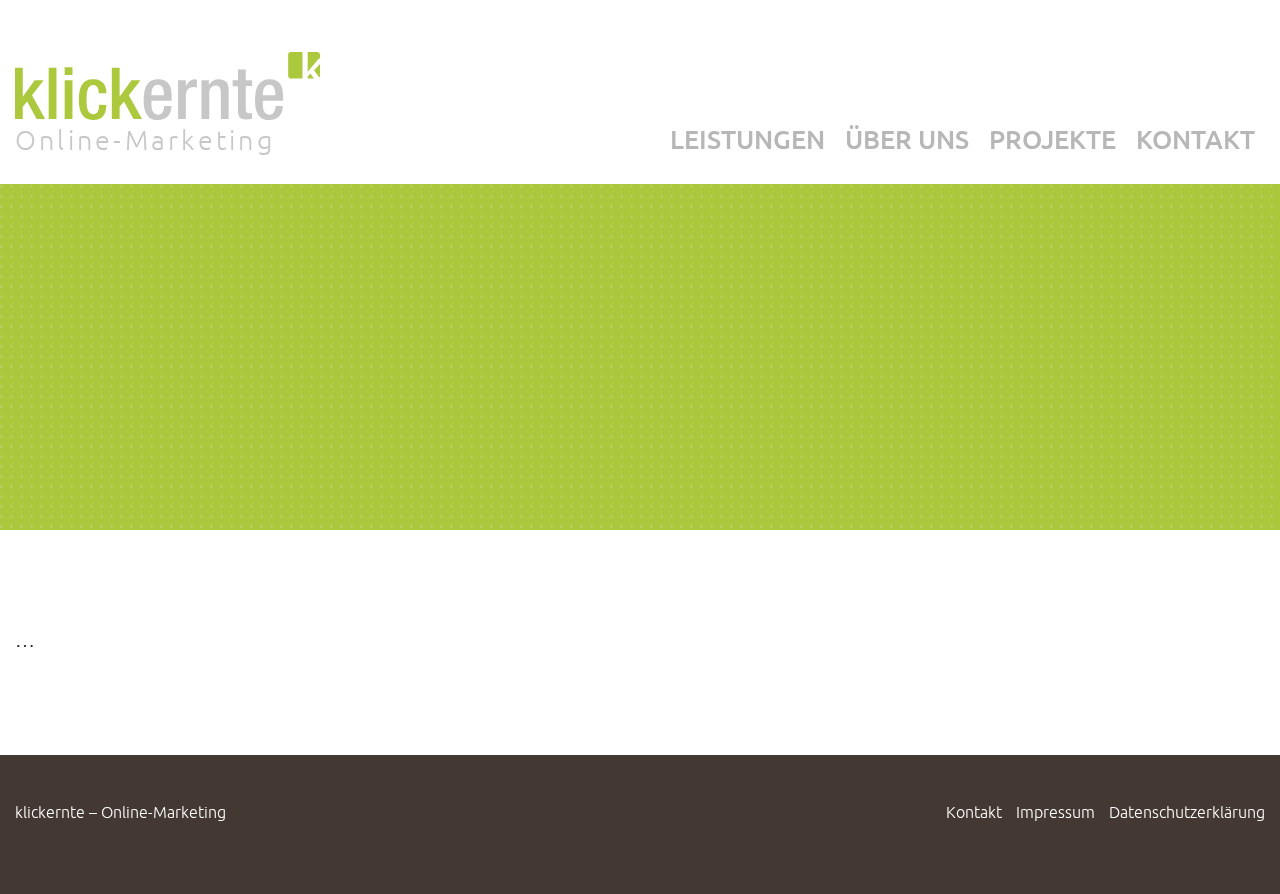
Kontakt (1195, 139)
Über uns (907, 139)
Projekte (1052, 139)
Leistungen (747, 139)
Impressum (1055, 812)
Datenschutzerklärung (1187, 812)
